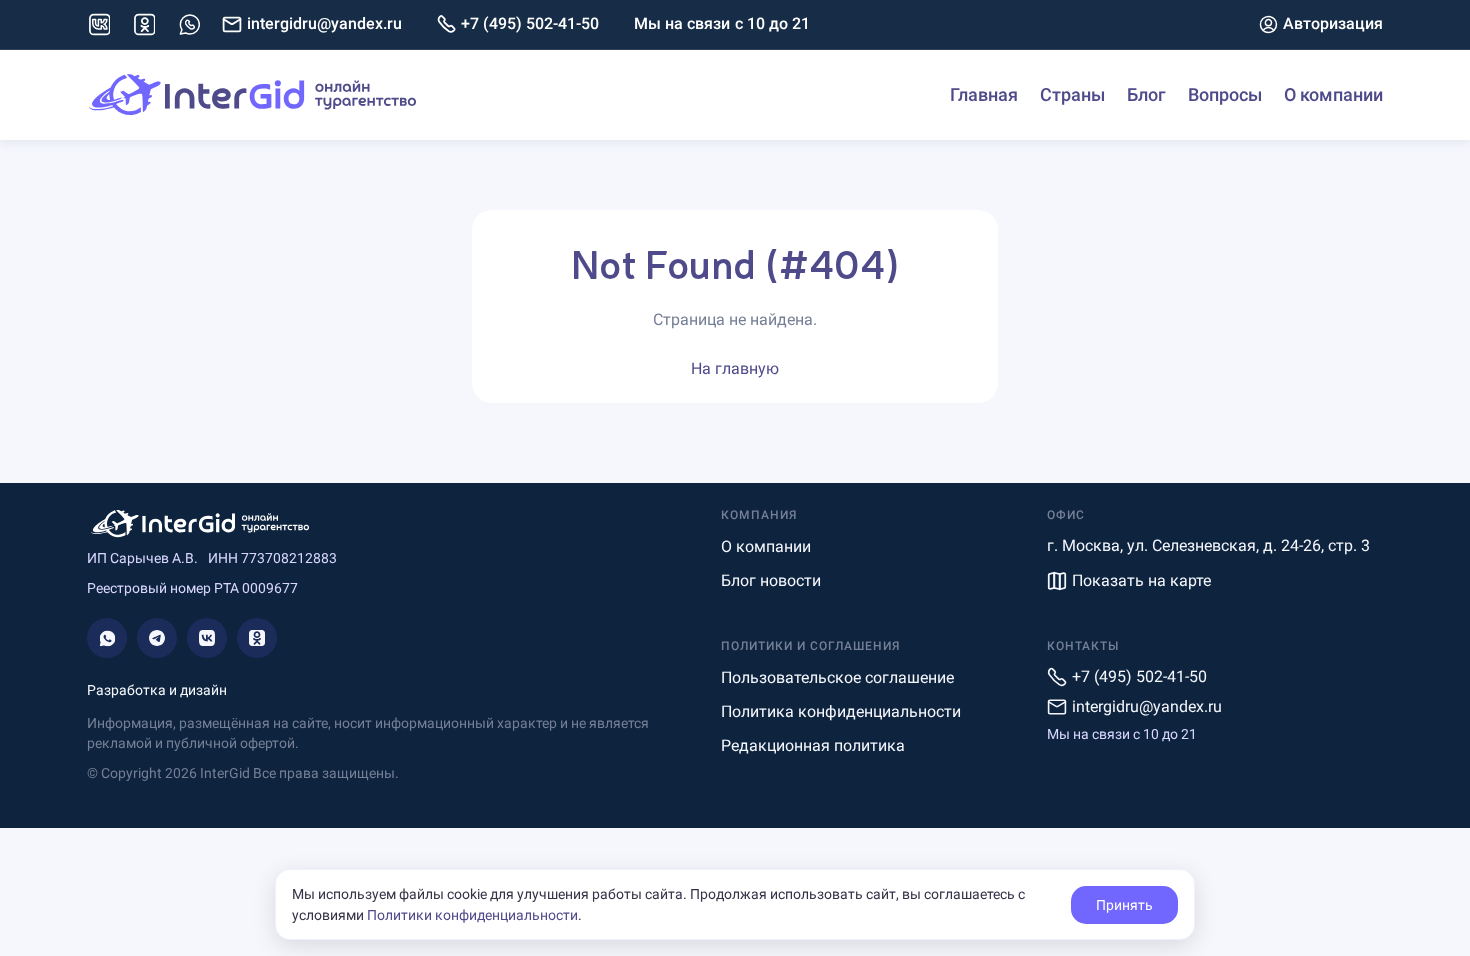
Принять (1124, 905)
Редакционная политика (813, 745)
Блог (1146, 94)
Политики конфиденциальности (472, 915)
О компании (1333, 94)
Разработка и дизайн (157, 690)
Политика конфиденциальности (841, 711)
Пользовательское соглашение (837, 677)
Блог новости (771, 580)
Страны (1072, 94)
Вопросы (1225, 94)
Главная (984, 94)
